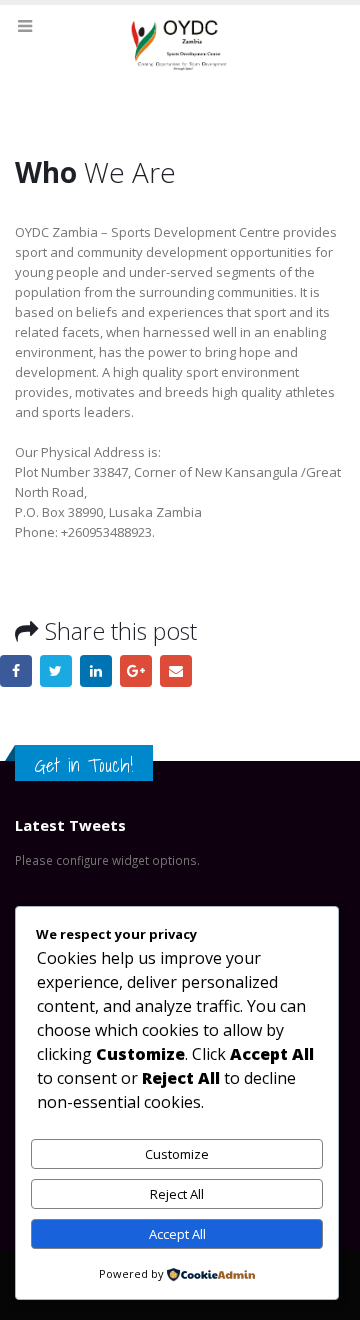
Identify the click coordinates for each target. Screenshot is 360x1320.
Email (176, 671)
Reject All (177, 1194)
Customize (177, 1154)
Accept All (177, 1234)
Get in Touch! (84, 765)
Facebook (16, 671)
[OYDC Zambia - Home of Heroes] (180, 48)
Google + (136, 671)
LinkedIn (96, 671)
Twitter (56, 671)
